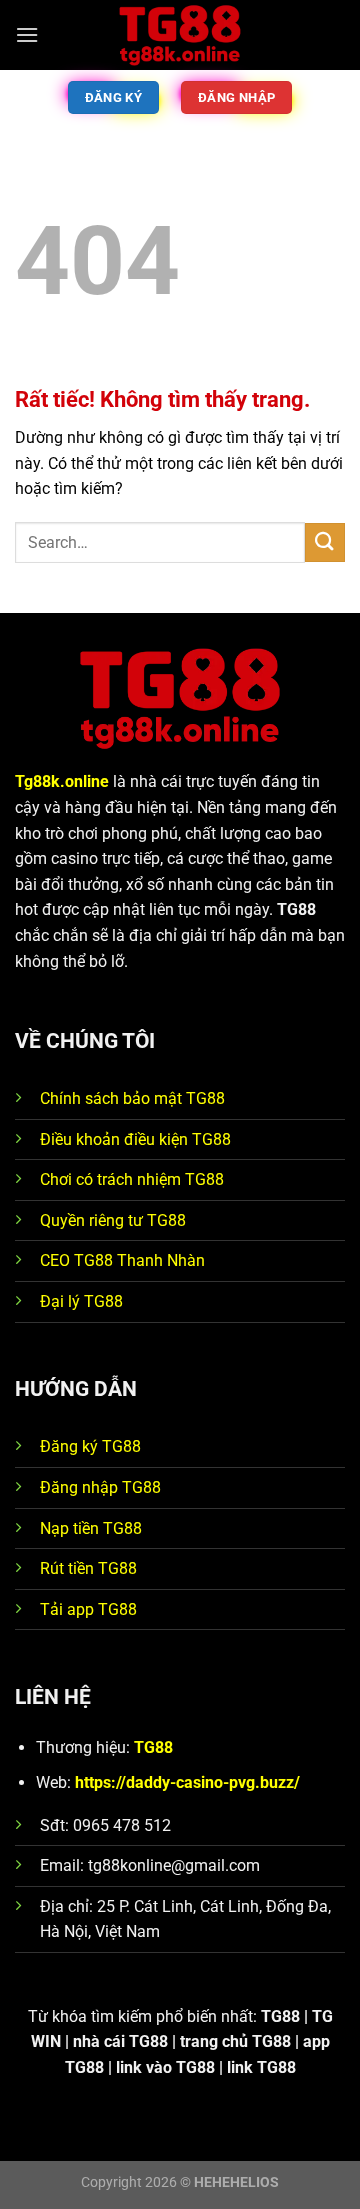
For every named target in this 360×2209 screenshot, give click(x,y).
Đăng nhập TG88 (100, 1487)
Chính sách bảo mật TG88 (132, 1098)
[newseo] (180, 35)
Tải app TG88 (88, 1609)
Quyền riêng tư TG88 (113, 1220)
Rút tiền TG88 (88, 1568)
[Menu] (27, 34)
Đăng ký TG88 (90, 1446)
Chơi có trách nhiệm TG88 (132, 1179)
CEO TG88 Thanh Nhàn (122, 1260)
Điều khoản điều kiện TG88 (135, 1139)
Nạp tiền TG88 (91, 1528)
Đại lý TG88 (81, 1301)
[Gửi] (325, 542)
